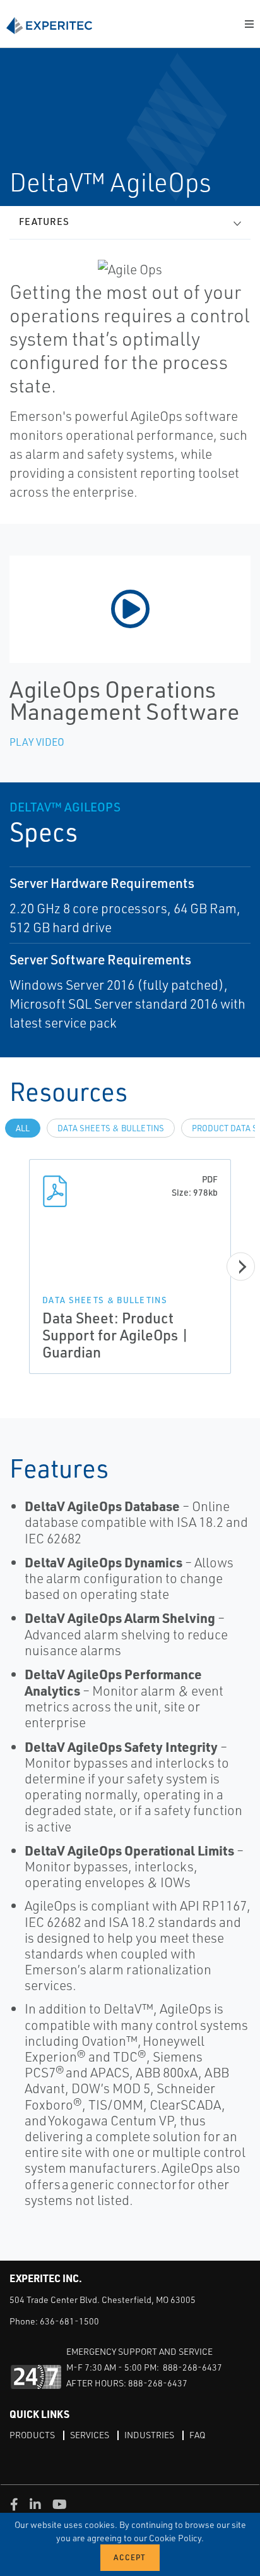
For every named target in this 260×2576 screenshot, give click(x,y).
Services (90, 2435)
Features (44, 222)
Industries (149, 2435)
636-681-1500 (69, 2321)
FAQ (197, 2435)
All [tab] (23, 1128)
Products (32, 2435)
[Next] (241, 1267)
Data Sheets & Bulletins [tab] (111, 1128)
